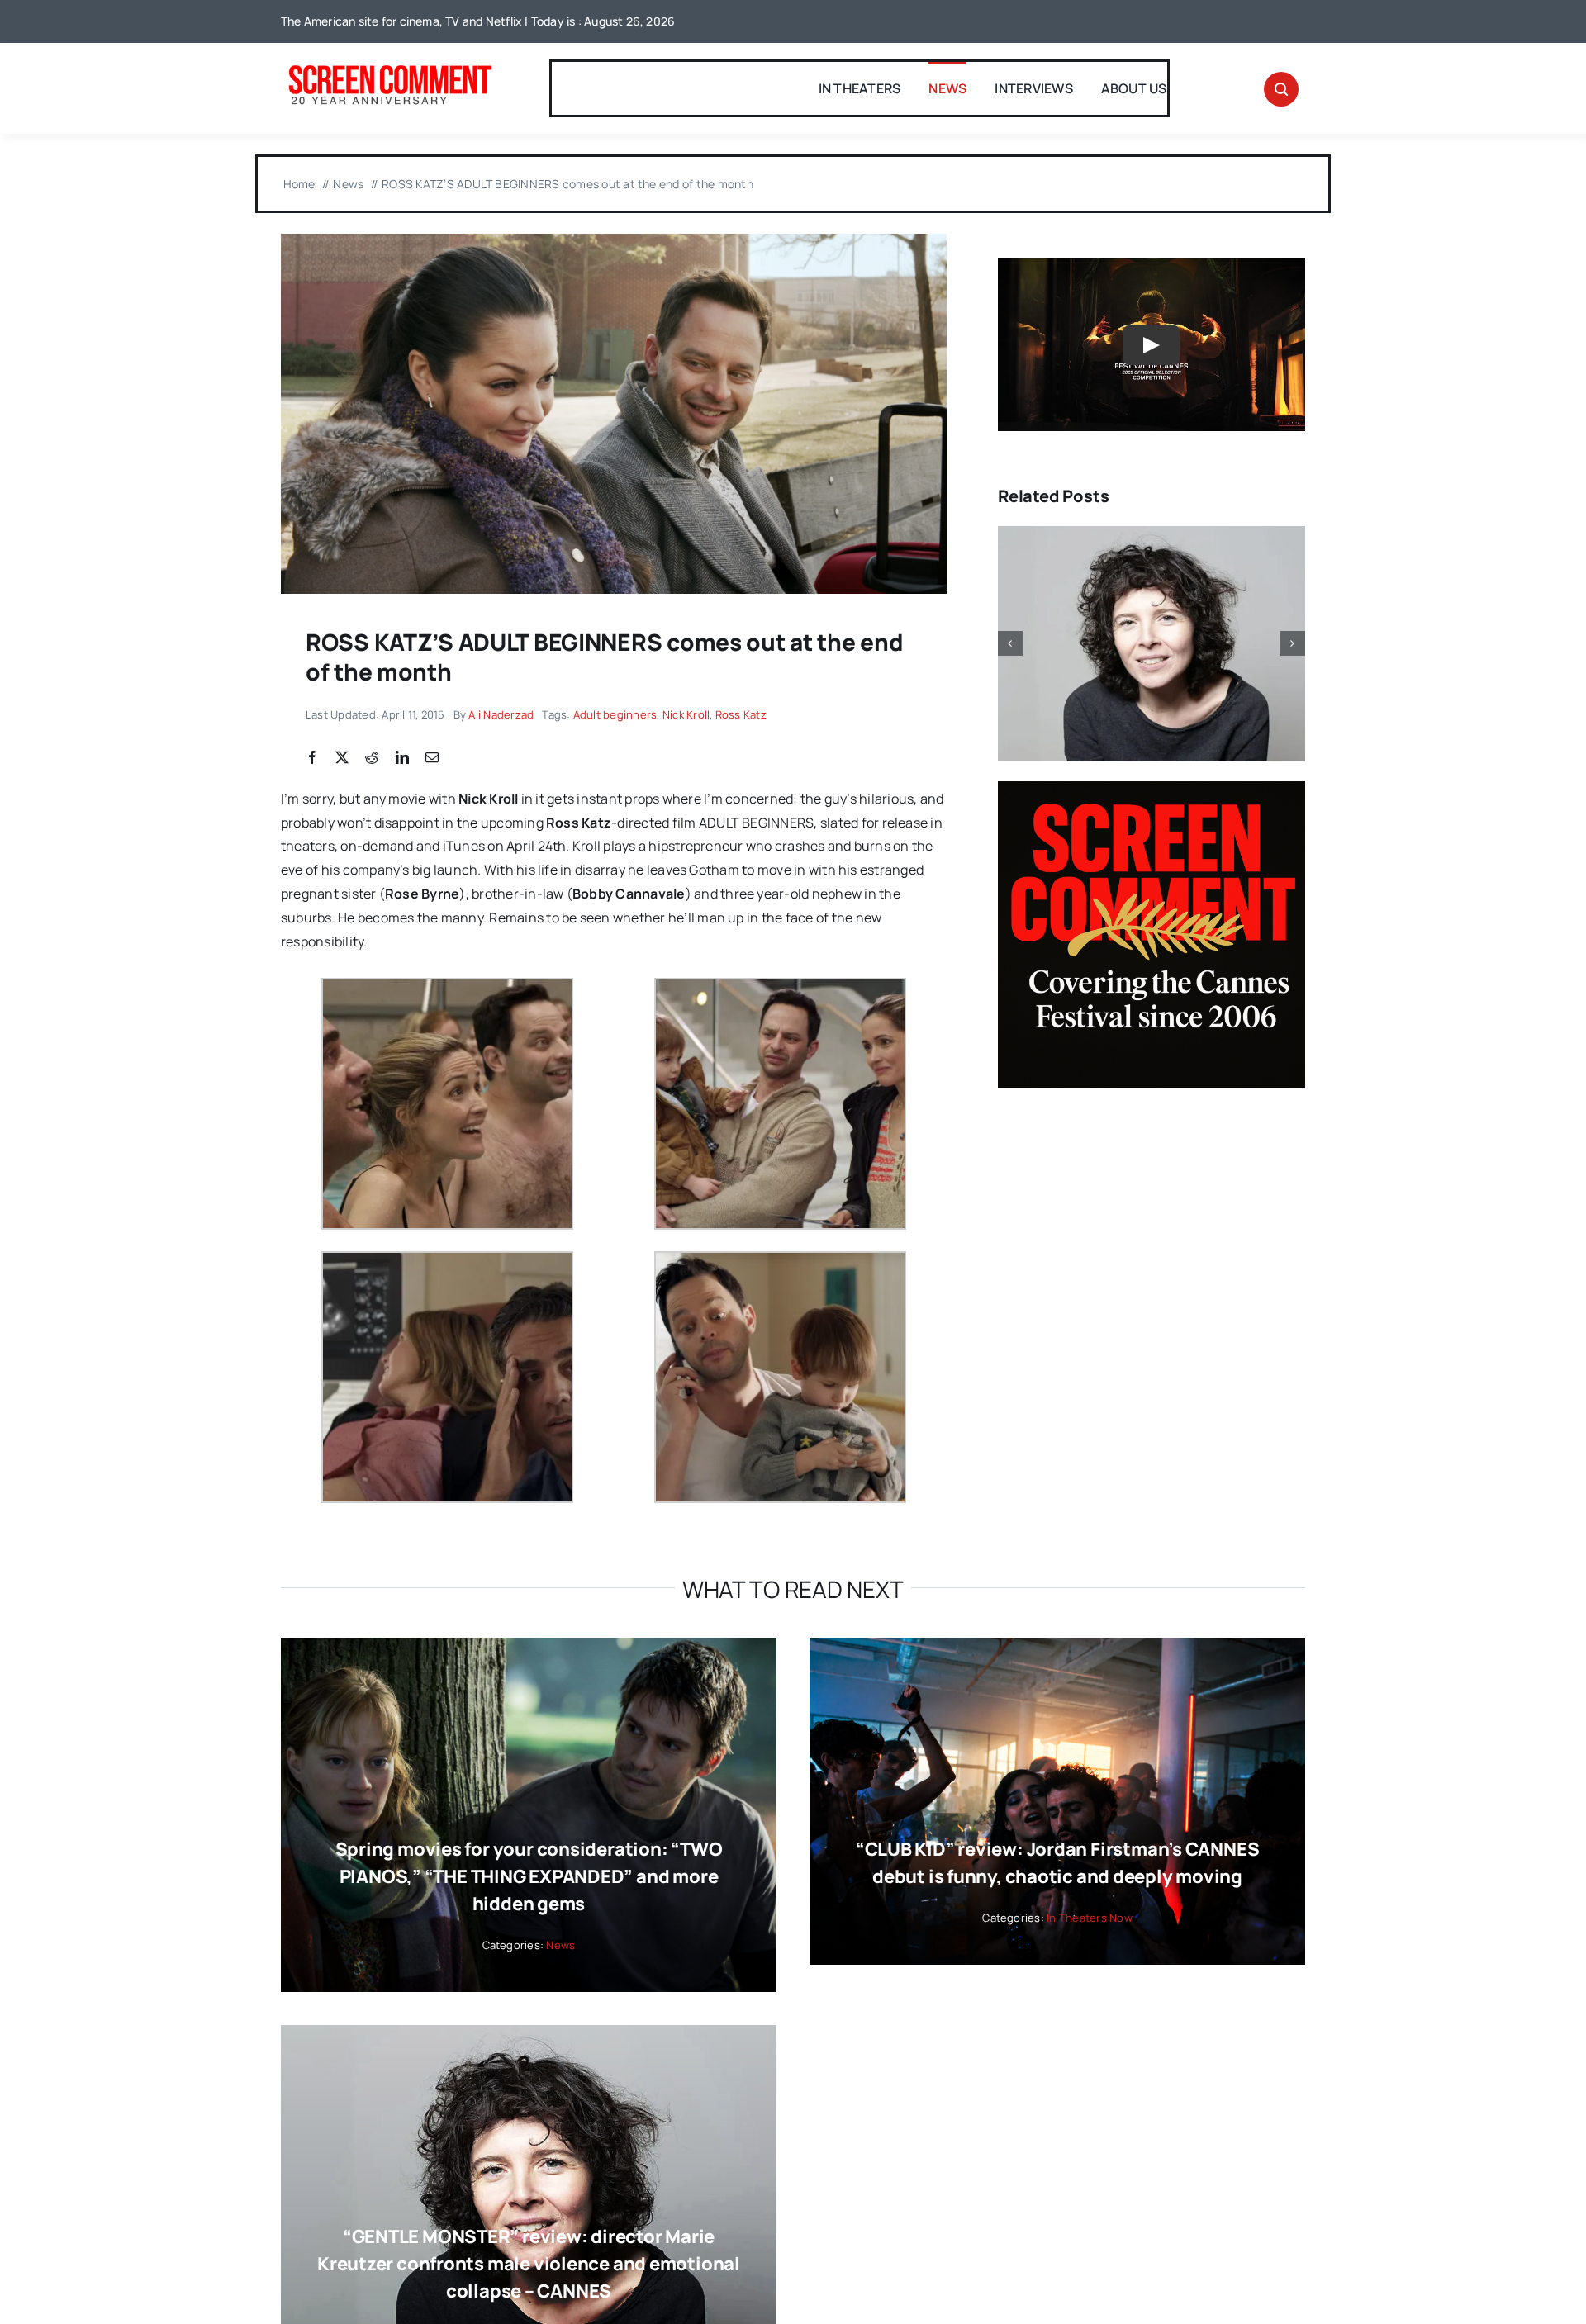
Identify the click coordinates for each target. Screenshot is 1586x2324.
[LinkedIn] (402, 758)
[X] (342, 758)
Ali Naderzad (501, 714)
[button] (1010, 643)
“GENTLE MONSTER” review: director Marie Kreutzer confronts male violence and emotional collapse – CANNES (529, 2264)
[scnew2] (390, 67)
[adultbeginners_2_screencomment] (614, 240)
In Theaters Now (1090, 1918)
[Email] (432, 758)
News (560, 1945)
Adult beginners (615, 714)
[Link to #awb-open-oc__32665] (1281, 89)
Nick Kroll (686, 714)
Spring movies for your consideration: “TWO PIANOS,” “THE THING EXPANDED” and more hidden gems (529, 1876)
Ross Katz (741, 714)
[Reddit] (372, 758)
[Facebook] (312, 758)
